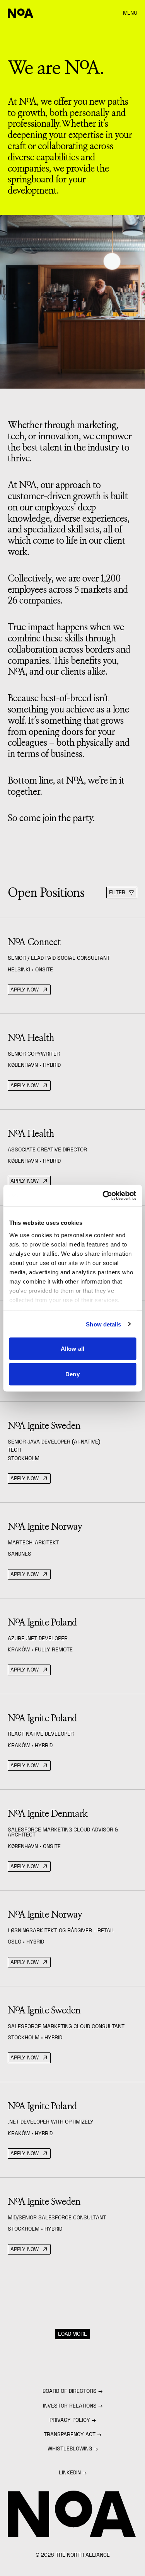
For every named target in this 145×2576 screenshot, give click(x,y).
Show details (103, 1324)
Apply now (25, 990)
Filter (117, 892)
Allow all (72, 1349)
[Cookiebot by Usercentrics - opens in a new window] (103, 1195)
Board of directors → (72, 2391)
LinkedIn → (73, 2472)
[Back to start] (21, 13)
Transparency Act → (72, 2434)
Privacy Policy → (73, 2420)
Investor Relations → (73, 2406)
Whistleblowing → (73, 2448)
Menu (130, 13)
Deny (72, 1374)
